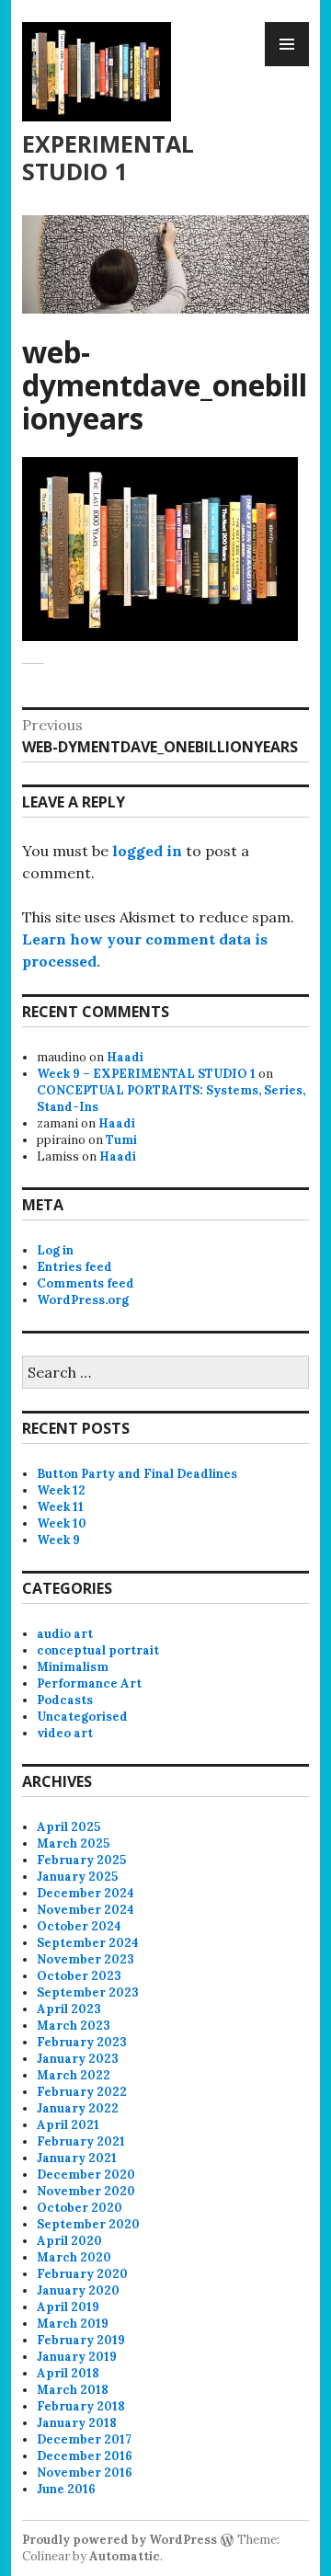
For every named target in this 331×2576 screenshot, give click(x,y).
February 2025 (81, 1860)
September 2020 (88, 2224)
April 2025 (68, 1827)
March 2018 (73, 2390)
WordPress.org (83, 1300)
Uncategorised (82, 1717)
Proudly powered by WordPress (120, 2540)
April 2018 (68, 2373)
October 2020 (80, 2208)
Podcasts (65, 1700)
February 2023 (82, 2042)
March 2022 (74, 2075)
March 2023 (74, 2026)
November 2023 (86, 1959)
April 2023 (69, 2009)
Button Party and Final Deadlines (137, 1474)
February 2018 (81, 2406)
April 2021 (68, 2125)
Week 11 (60, 1507)
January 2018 (77, 2423)
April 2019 (68, 2307)
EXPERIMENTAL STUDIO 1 (108, 157)
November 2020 (86, 2191)
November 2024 (86, 1910)
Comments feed (86, 1283)
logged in (147, 851)
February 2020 (82, 2274)
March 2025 (73, 1843)
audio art (65, 1634)
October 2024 (79, 1926)
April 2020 (69, 2241)
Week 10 (62, 1523)
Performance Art (89, 1683)
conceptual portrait (98, 1650)
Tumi (121, 1140)
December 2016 (85, 2456)
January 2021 (77, 2158)
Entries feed (74, 1267)
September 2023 (88, 1992)
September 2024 (88, 1943)
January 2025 (77, 1877)
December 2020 (86, 2175)
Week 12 (61, 1490)
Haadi (125, 1057)
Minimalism (73, 1667)
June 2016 (66, 2489)
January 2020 (78, 2290)
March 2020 (74, 2257)
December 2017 (84, 2439)
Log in (55, 1250)
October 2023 (79, 1976)
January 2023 (78, 2059)
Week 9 (58, 1540)
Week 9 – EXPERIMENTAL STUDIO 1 (146, 1074)
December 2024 (86, 1893)
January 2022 (78, 2108)
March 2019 (73, 2324)
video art (65, 1733)
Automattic (125, 2556)
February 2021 (81, 2141)
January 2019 (77, 2357)
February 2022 (82, 2092)
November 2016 (85, 2473)
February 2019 (81, 2340)
